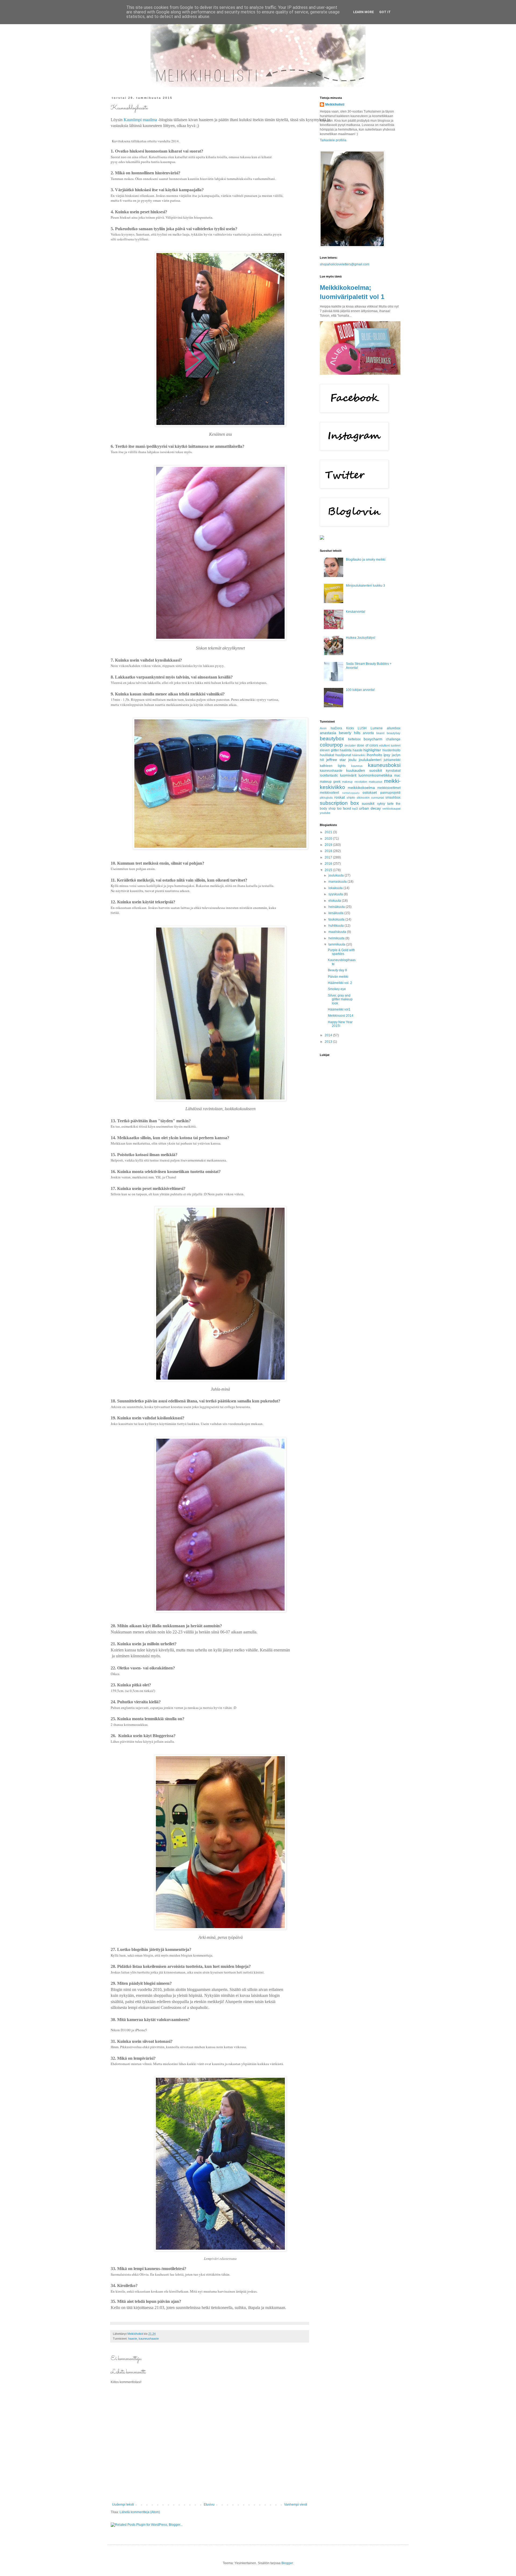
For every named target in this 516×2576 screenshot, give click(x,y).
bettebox (354, 739)
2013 (329, 1042)
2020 (329, 839)
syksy (381, 804)
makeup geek (330, 782)
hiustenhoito (391, 750)
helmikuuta (337, 938)
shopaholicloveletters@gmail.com (345, 264)
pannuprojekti (390, 793)
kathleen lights (333, 766)
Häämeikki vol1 (339, 1009)
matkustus (376, 782)
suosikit (368, 803)
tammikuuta (337, 944)
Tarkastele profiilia (333, 140)
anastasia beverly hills (340, 733)
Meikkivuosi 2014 (341, 1016)
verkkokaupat (391, 809)
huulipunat (343, 755)
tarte (390, 804)
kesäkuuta (336, 913)
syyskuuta (336, 894)
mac (397, 775)
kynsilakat (393, 771)
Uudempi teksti (123, 2505)
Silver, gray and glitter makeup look (340, 999)
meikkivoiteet (329, 793)
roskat (340, 797)
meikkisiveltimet (389, 788)
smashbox (393, 798)
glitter (335, 750)
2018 (329, 851)
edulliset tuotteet (390, 745)
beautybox (332, 739)
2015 (329, 870)
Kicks (350, 728)
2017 (329, 857)
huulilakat (327, 755)
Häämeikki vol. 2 (340, 983)
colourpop (331, 745)
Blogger (287, 2563)
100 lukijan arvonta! (360, 690)
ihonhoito (374, 755)
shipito (351, 798)
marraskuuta (338, 882)
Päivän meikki (338, 977)
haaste (133, 2339)
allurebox (394, 728)
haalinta (346, 750)
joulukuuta (336, 875)
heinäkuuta (337, 907)
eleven (325, 750)
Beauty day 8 (337, 970)
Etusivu (209, 2505)
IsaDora (336, 728)
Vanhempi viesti (296, 2505)
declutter (350, 745)
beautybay (394, 733)
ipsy (387, 755)
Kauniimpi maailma (140, 120)
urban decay (370, 808)
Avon (323, 728)
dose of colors (367, 745)
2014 (329, 1035)
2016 (329, 864)
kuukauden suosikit (364, 770)
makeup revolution (354, 782)
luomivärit (348, 775)
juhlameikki (392, 760)
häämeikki (359, 755)
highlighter (372, 750)
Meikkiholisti (335, 104)
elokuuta (335, 901)
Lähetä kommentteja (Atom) (140, 2512)
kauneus (357, 766)
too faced (344, 809)
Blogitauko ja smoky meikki (366, 560)
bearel (380, 733)
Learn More (363, 12)
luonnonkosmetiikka (375, 775)
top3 (355, 809)
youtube (325, 813)
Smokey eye (337, 989)
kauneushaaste (149, 2339)
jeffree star (336, 760)
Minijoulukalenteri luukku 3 (365, 586)
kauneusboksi (384, 765)
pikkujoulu (326, 798)
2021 (329, 832)
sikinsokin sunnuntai (370, 798)
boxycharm (373, 739)
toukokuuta (337, 919)
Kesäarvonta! (356, 612)
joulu (352, 760)
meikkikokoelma (361, 788)
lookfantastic (329, 775)
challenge (393, 739)
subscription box (339, 803)
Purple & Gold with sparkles (341, 952)
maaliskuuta (338, 932)
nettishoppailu (351, 793)
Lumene (377, 728)
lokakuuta (336, 888)
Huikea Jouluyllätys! (361, 638)
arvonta (368, 733)
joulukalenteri (370, 760)
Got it (385, 12)
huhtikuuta (336, 926)
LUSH (362, 728)
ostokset (370, 792)
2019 (329, 845)
